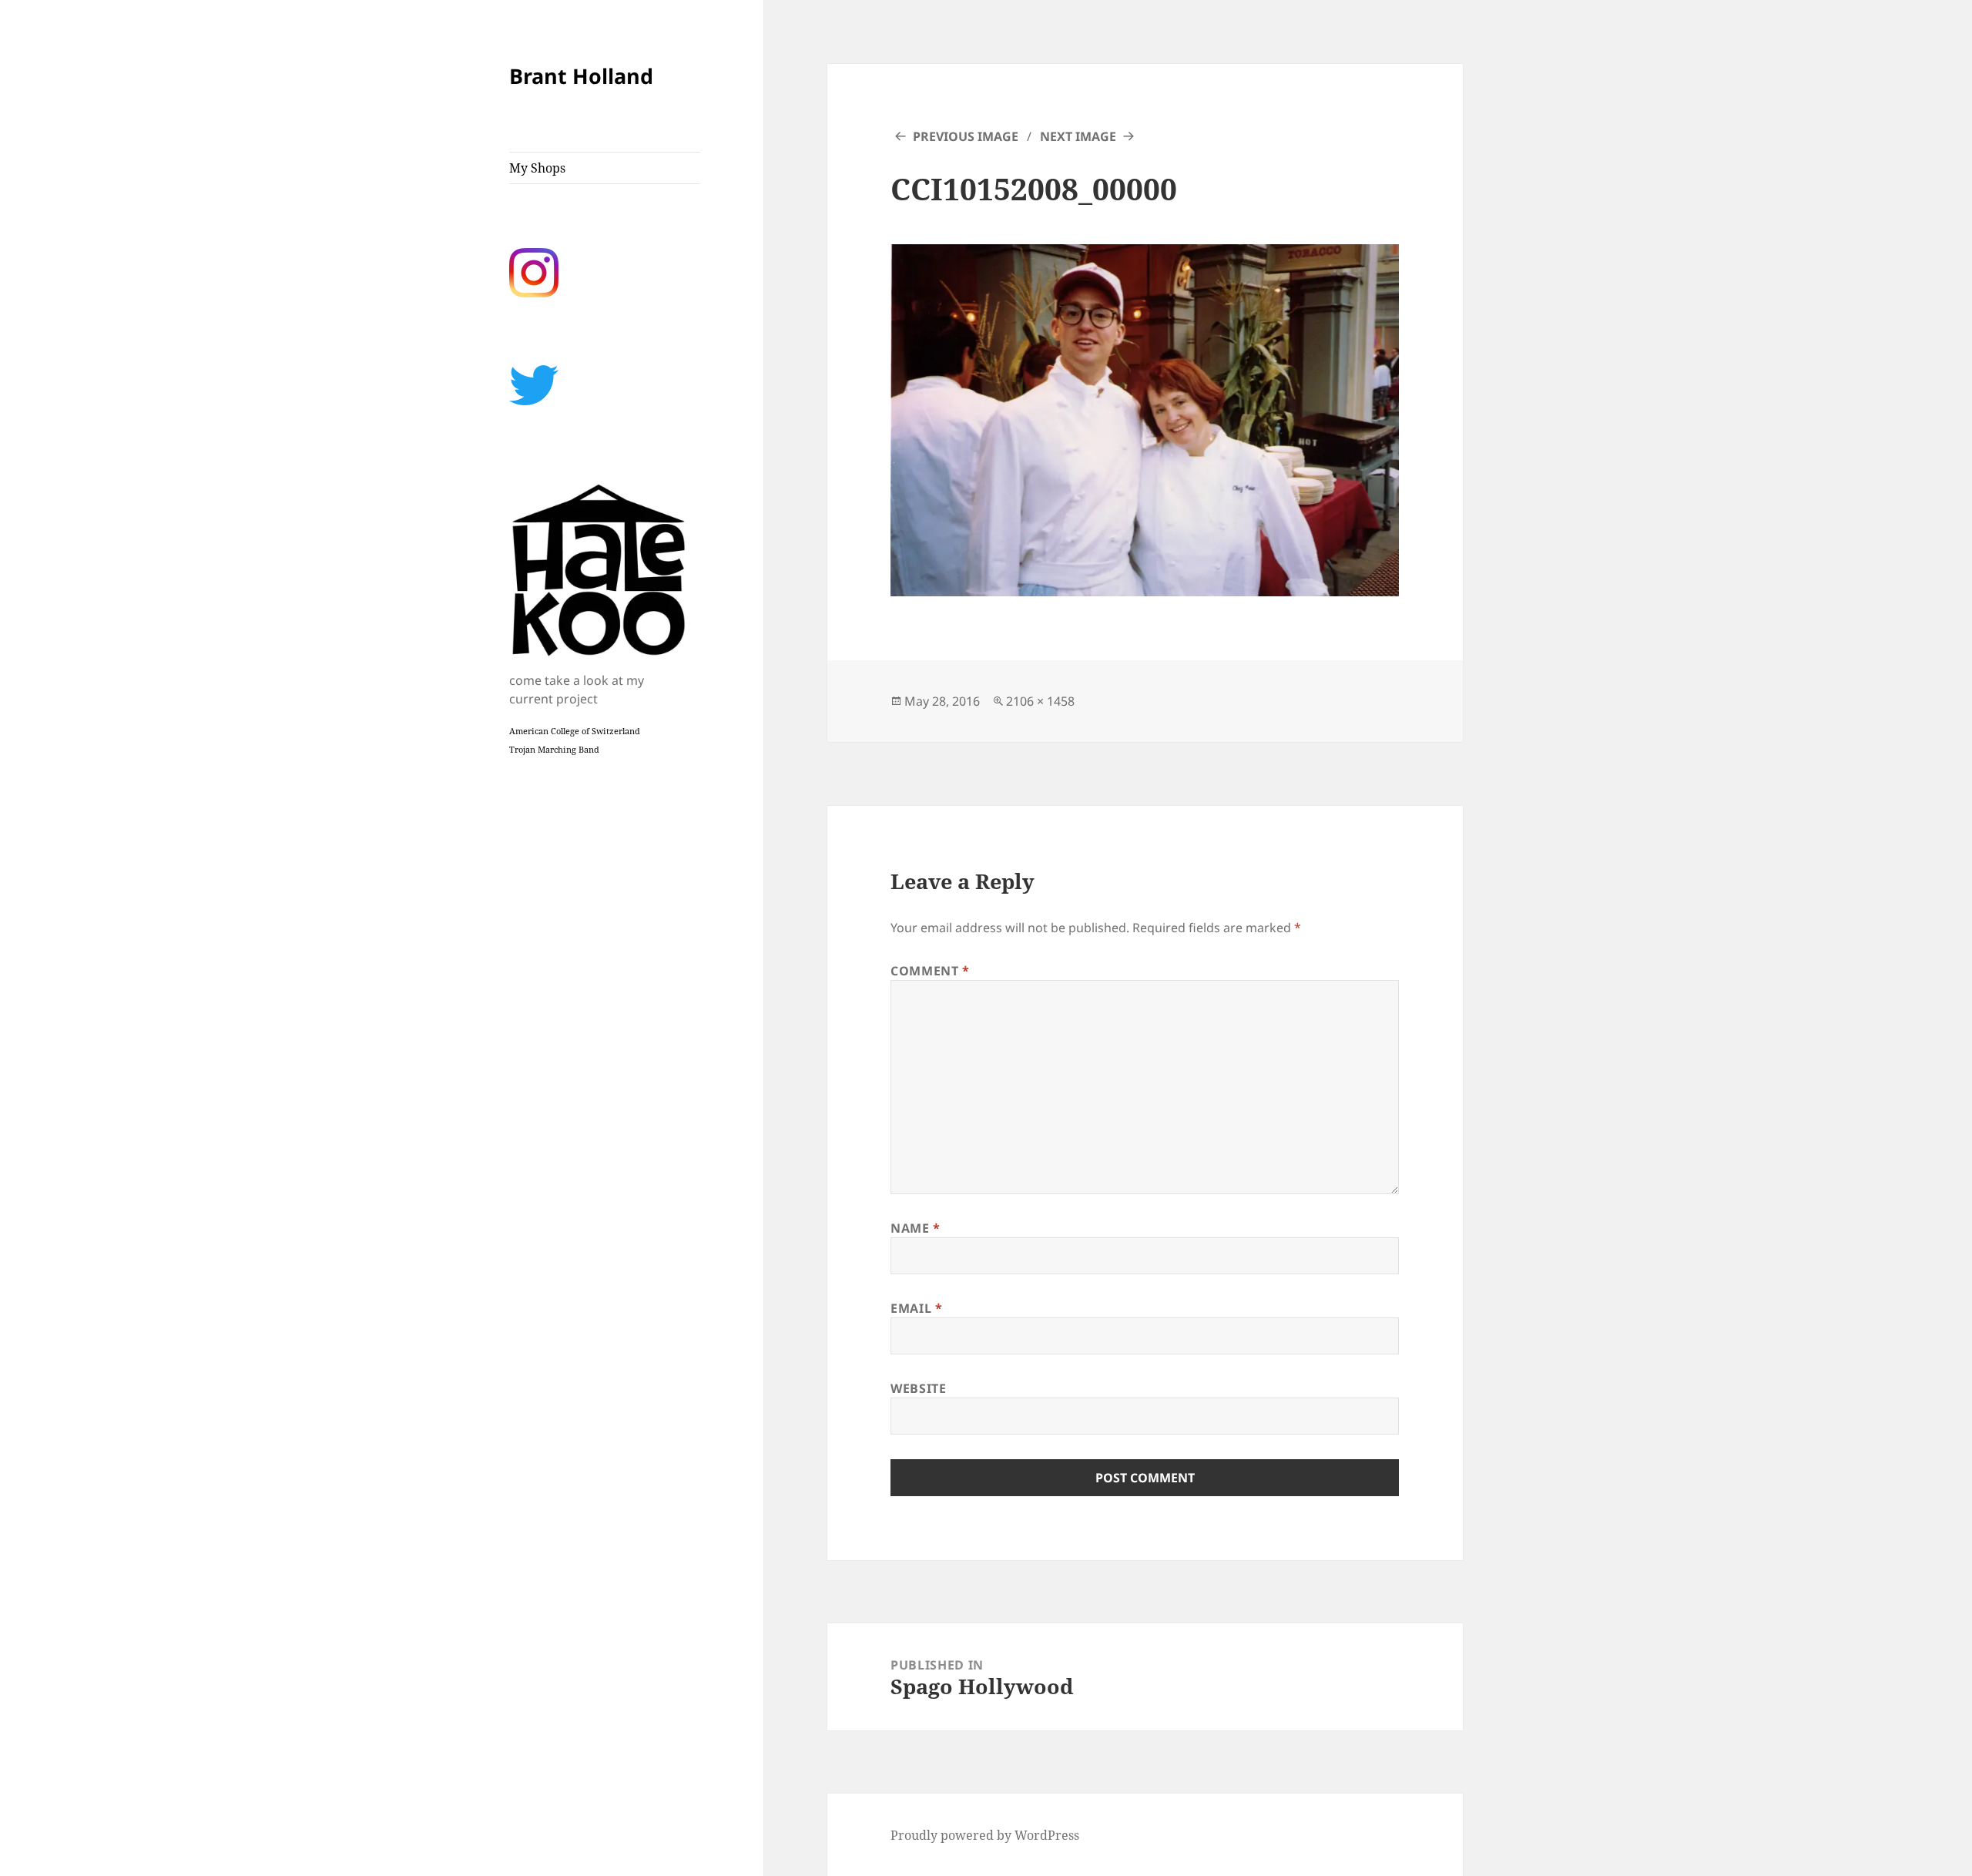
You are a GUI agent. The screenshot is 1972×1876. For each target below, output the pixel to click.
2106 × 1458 (1040, 701)
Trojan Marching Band (554, 750)
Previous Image (966, 136)
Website (918, 1388)
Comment (930, 971)
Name (916, 1228)
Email (916, 1308)
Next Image (1078, 136)
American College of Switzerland (575, 731)
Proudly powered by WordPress (985, 1835)
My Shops (537, 168)
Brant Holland (581, 76)
